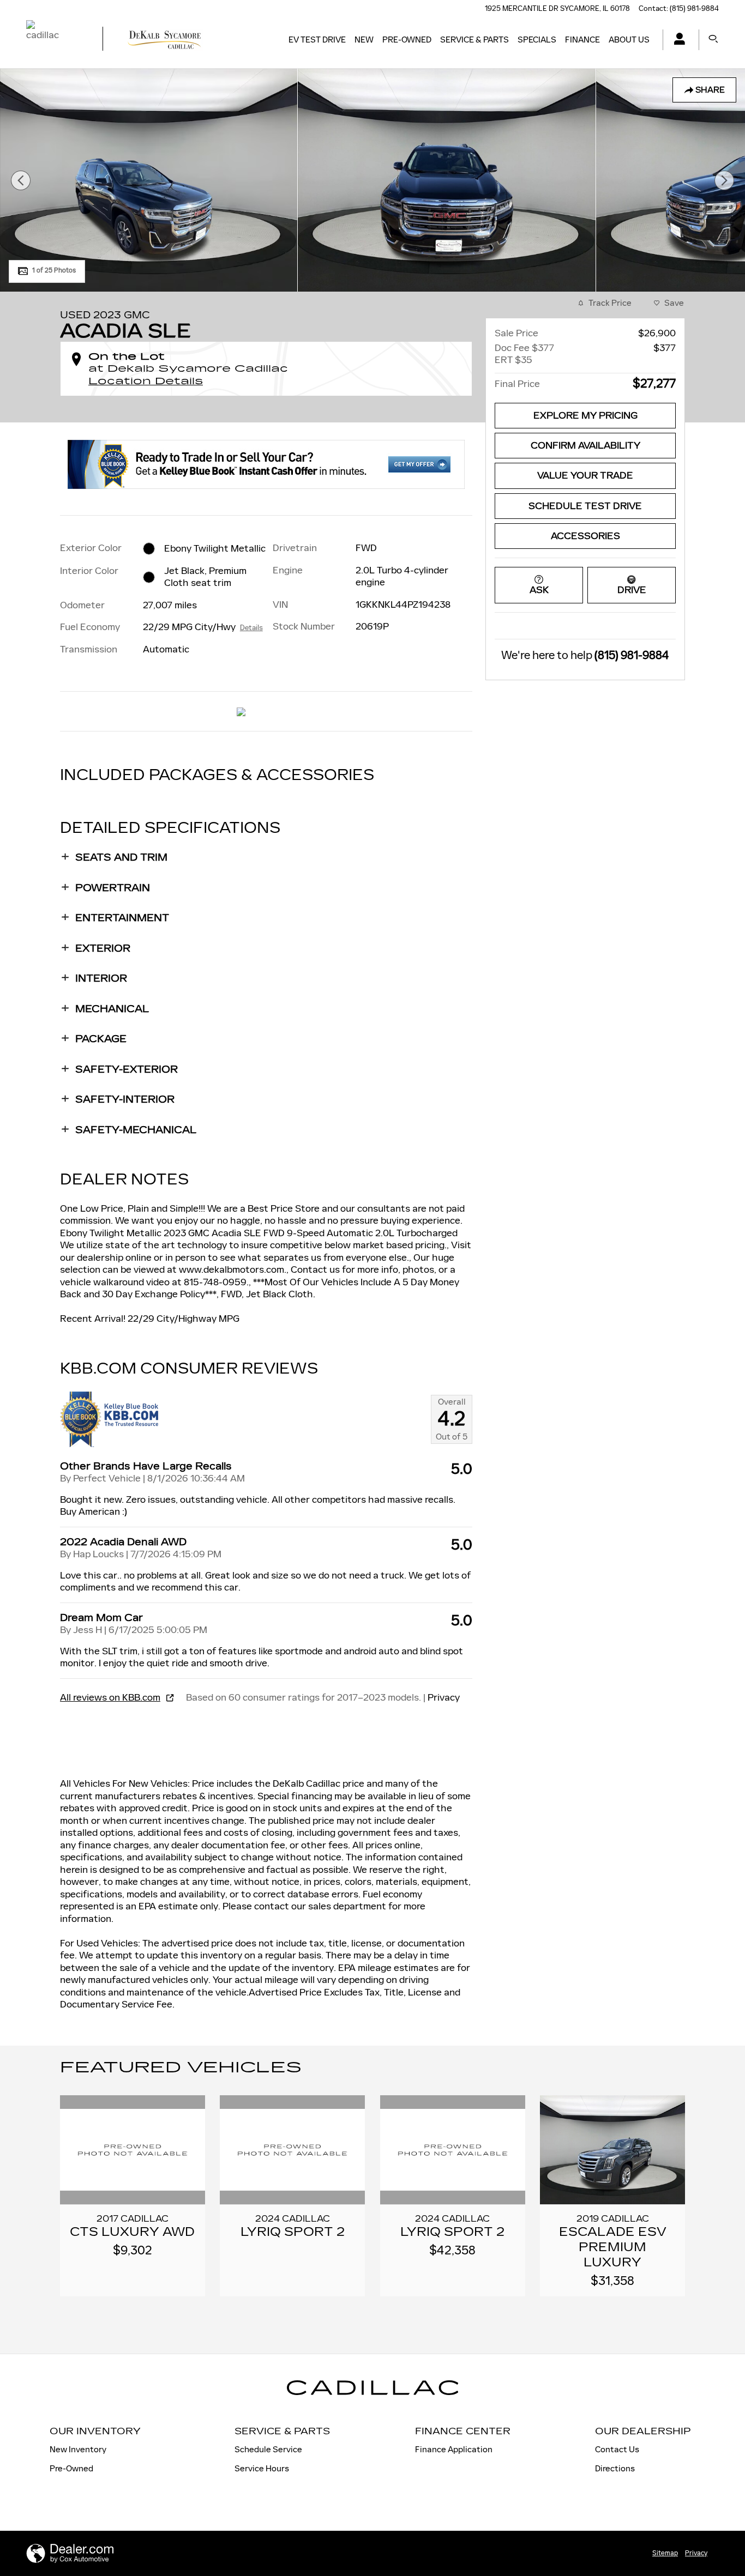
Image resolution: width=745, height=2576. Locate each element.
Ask (539, 590)
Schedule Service (268, 2449)
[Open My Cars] (677, 40)
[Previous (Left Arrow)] (21, 180)
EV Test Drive (317, 40)
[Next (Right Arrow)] (724, 180)
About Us (629, 40)
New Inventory (78, 2449)
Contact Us (617, 2449)
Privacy (444, 1697)
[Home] (55, 40)
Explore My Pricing (585, 416)
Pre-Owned (407, 40)
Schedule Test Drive (585, 506)
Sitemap (665, 2553)
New (364, 40)
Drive (632, 590)
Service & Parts (474, 40)
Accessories (585, 536)
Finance (582, 40)
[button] (266, 857)
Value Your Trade (585, 476)
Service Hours (262, 2468)
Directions (615, 2468)
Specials (537, 40)
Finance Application (454, 2449)
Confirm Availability (585, 446)
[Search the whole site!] (713, 40)
